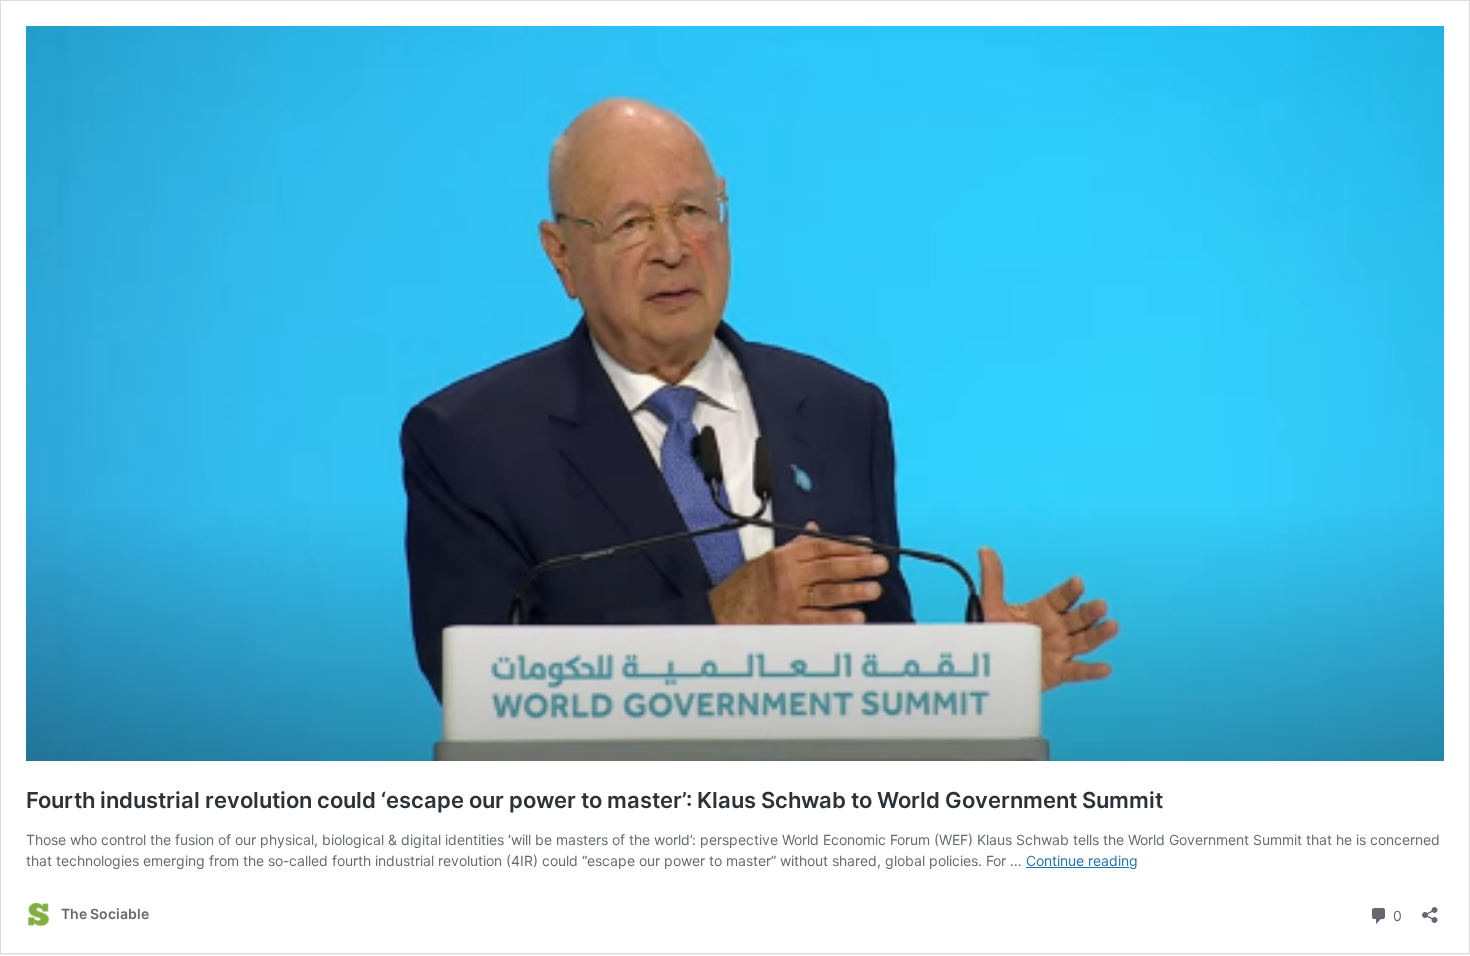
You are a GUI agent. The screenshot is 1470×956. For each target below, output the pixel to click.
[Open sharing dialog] (1430, 908)
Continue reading (1082, 860)
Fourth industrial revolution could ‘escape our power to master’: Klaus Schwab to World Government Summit (594, 800)
